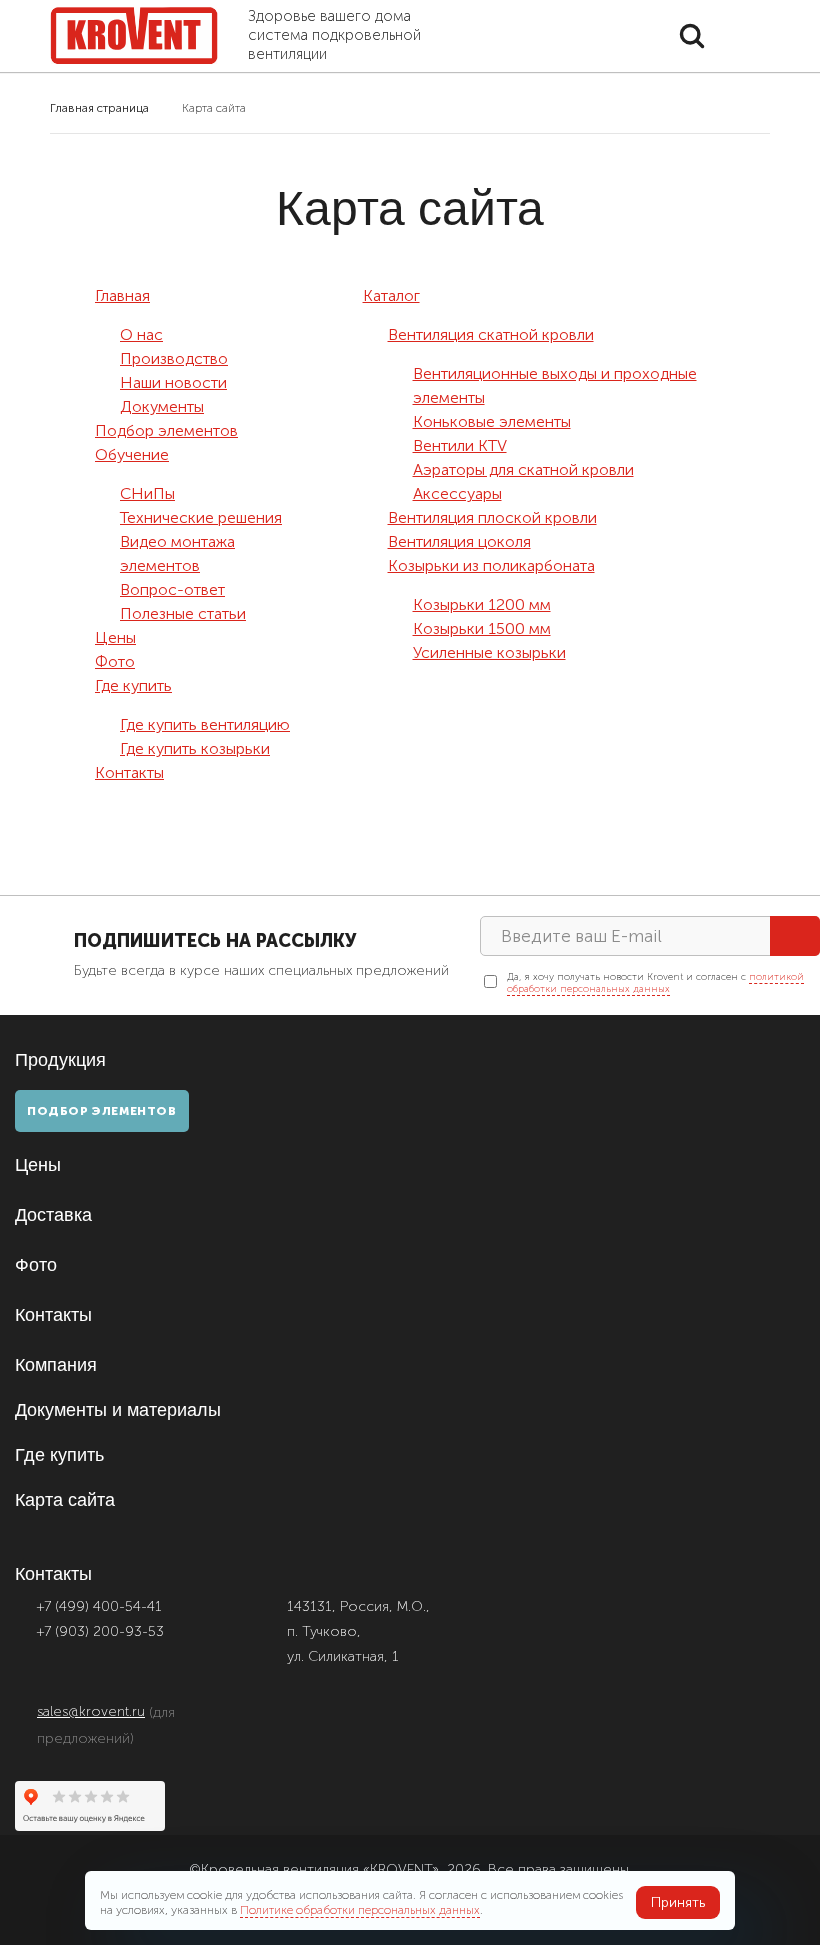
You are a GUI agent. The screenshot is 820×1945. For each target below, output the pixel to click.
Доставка (53, 1215)
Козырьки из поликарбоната (491, 565)
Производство (174, 358)
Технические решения (201, 517)
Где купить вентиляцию (205, 724)
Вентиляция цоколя (459, 541)
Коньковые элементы (492, 421)
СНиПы (147, 493)
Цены (115, 637)
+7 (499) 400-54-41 (99, 1606)
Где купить (133, 685)
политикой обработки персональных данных (655, 983)
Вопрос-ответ (172, 589)
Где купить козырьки (195, 748)
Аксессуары (457, 493)
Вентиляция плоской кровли (492, 517)
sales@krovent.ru (91, 1711)
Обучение (132, 454)
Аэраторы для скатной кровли (523, 469)
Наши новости (173, 382)
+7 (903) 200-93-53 (100, 1631)
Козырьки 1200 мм (482, 604)
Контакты (129, 772)
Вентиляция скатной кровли (491, 334)
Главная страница (99, 108)
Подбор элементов (166, 430)
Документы (162, 406)
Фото (115, 661)
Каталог (391, 295)
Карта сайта (65, 1500)
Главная (122, 295)
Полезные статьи (183, 613)
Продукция (63, 1060)
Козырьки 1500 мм (482, 628)
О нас (141, 334)
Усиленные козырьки (489, 652)
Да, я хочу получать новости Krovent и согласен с (655, 983)
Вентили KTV (460, 445)
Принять (678, 1902)
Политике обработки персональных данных (360, 1910)
